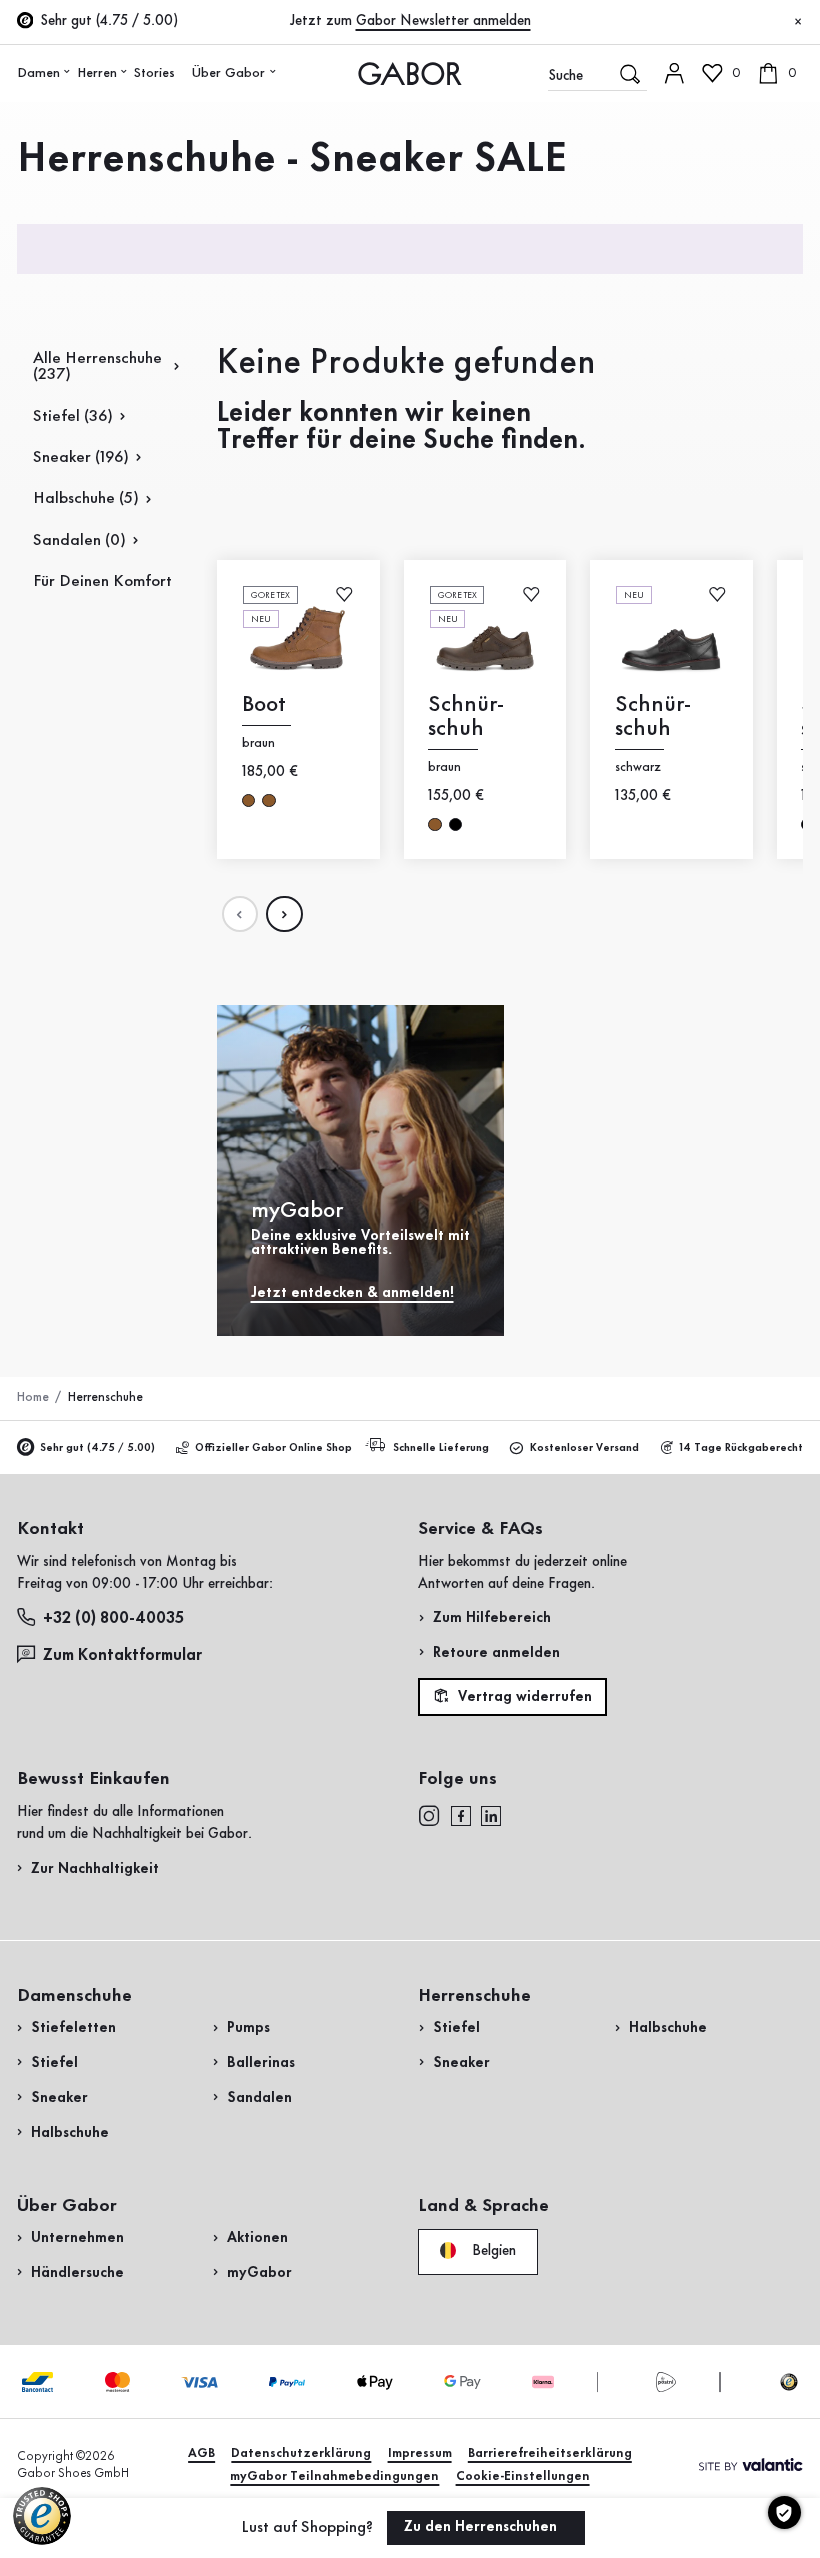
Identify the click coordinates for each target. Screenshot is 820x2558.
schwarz (455, 824)
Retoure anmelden (496, 1653)
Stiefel (54, 2063)
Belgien (492, 2250)
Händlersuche (77, 2273)
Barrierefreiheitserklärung (550, 2453)
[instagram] (429, 1816)
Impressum (420, 2453)
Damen (38, 73)
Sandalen (259, 2098)
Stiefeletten (73, 2028)
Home (33, 1397)
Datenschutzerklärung (301, 2453)
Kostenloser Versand (584, 1448)
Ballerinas (261, 2063)
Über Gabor (228, 73)
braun (248, 800)
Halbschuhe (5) (86, 498)
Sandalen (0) (79, 540)
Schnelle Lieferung (441, 1448)
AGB (201, 2453)
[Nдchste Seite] (284, 914)
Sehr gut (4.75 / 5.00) (97, 1448)
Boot (264, 704)
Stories (154, 73)
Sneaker (59, 2098)
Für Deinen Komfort (102, 581)
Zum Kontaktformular (124, 1655)
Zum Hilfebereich (492, 1618)
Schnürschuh (467, 716)
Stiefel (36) (73, 416)
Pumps (248, 2028)
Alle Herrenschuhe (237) (97, 367)
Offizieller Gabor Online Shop (273, 1448)
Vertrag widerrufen (523, 1697)
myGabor (259, 2273)
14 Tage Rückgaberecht (741, 1448)
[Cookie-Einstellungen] (784, 2512)
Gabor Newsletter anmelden (443, 21)
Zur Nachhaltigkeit (95, 1869)
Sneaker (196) (81, 457)
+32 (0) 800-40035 (113, 1618)
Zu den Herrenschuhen (482, 2527)
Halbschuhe (70, 2133)
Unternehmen (77, 2238)
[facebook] (461, 1816)
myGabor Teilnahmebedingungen (334, 2476)
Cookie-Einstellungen (523, 2476)
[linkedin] (491, 1816)
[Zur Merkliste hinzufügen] (344, 593)
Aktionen (257, 2238)
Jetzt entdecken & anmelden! (352, 1293)
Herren (97, 73)
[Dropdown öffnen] (67, 71)
